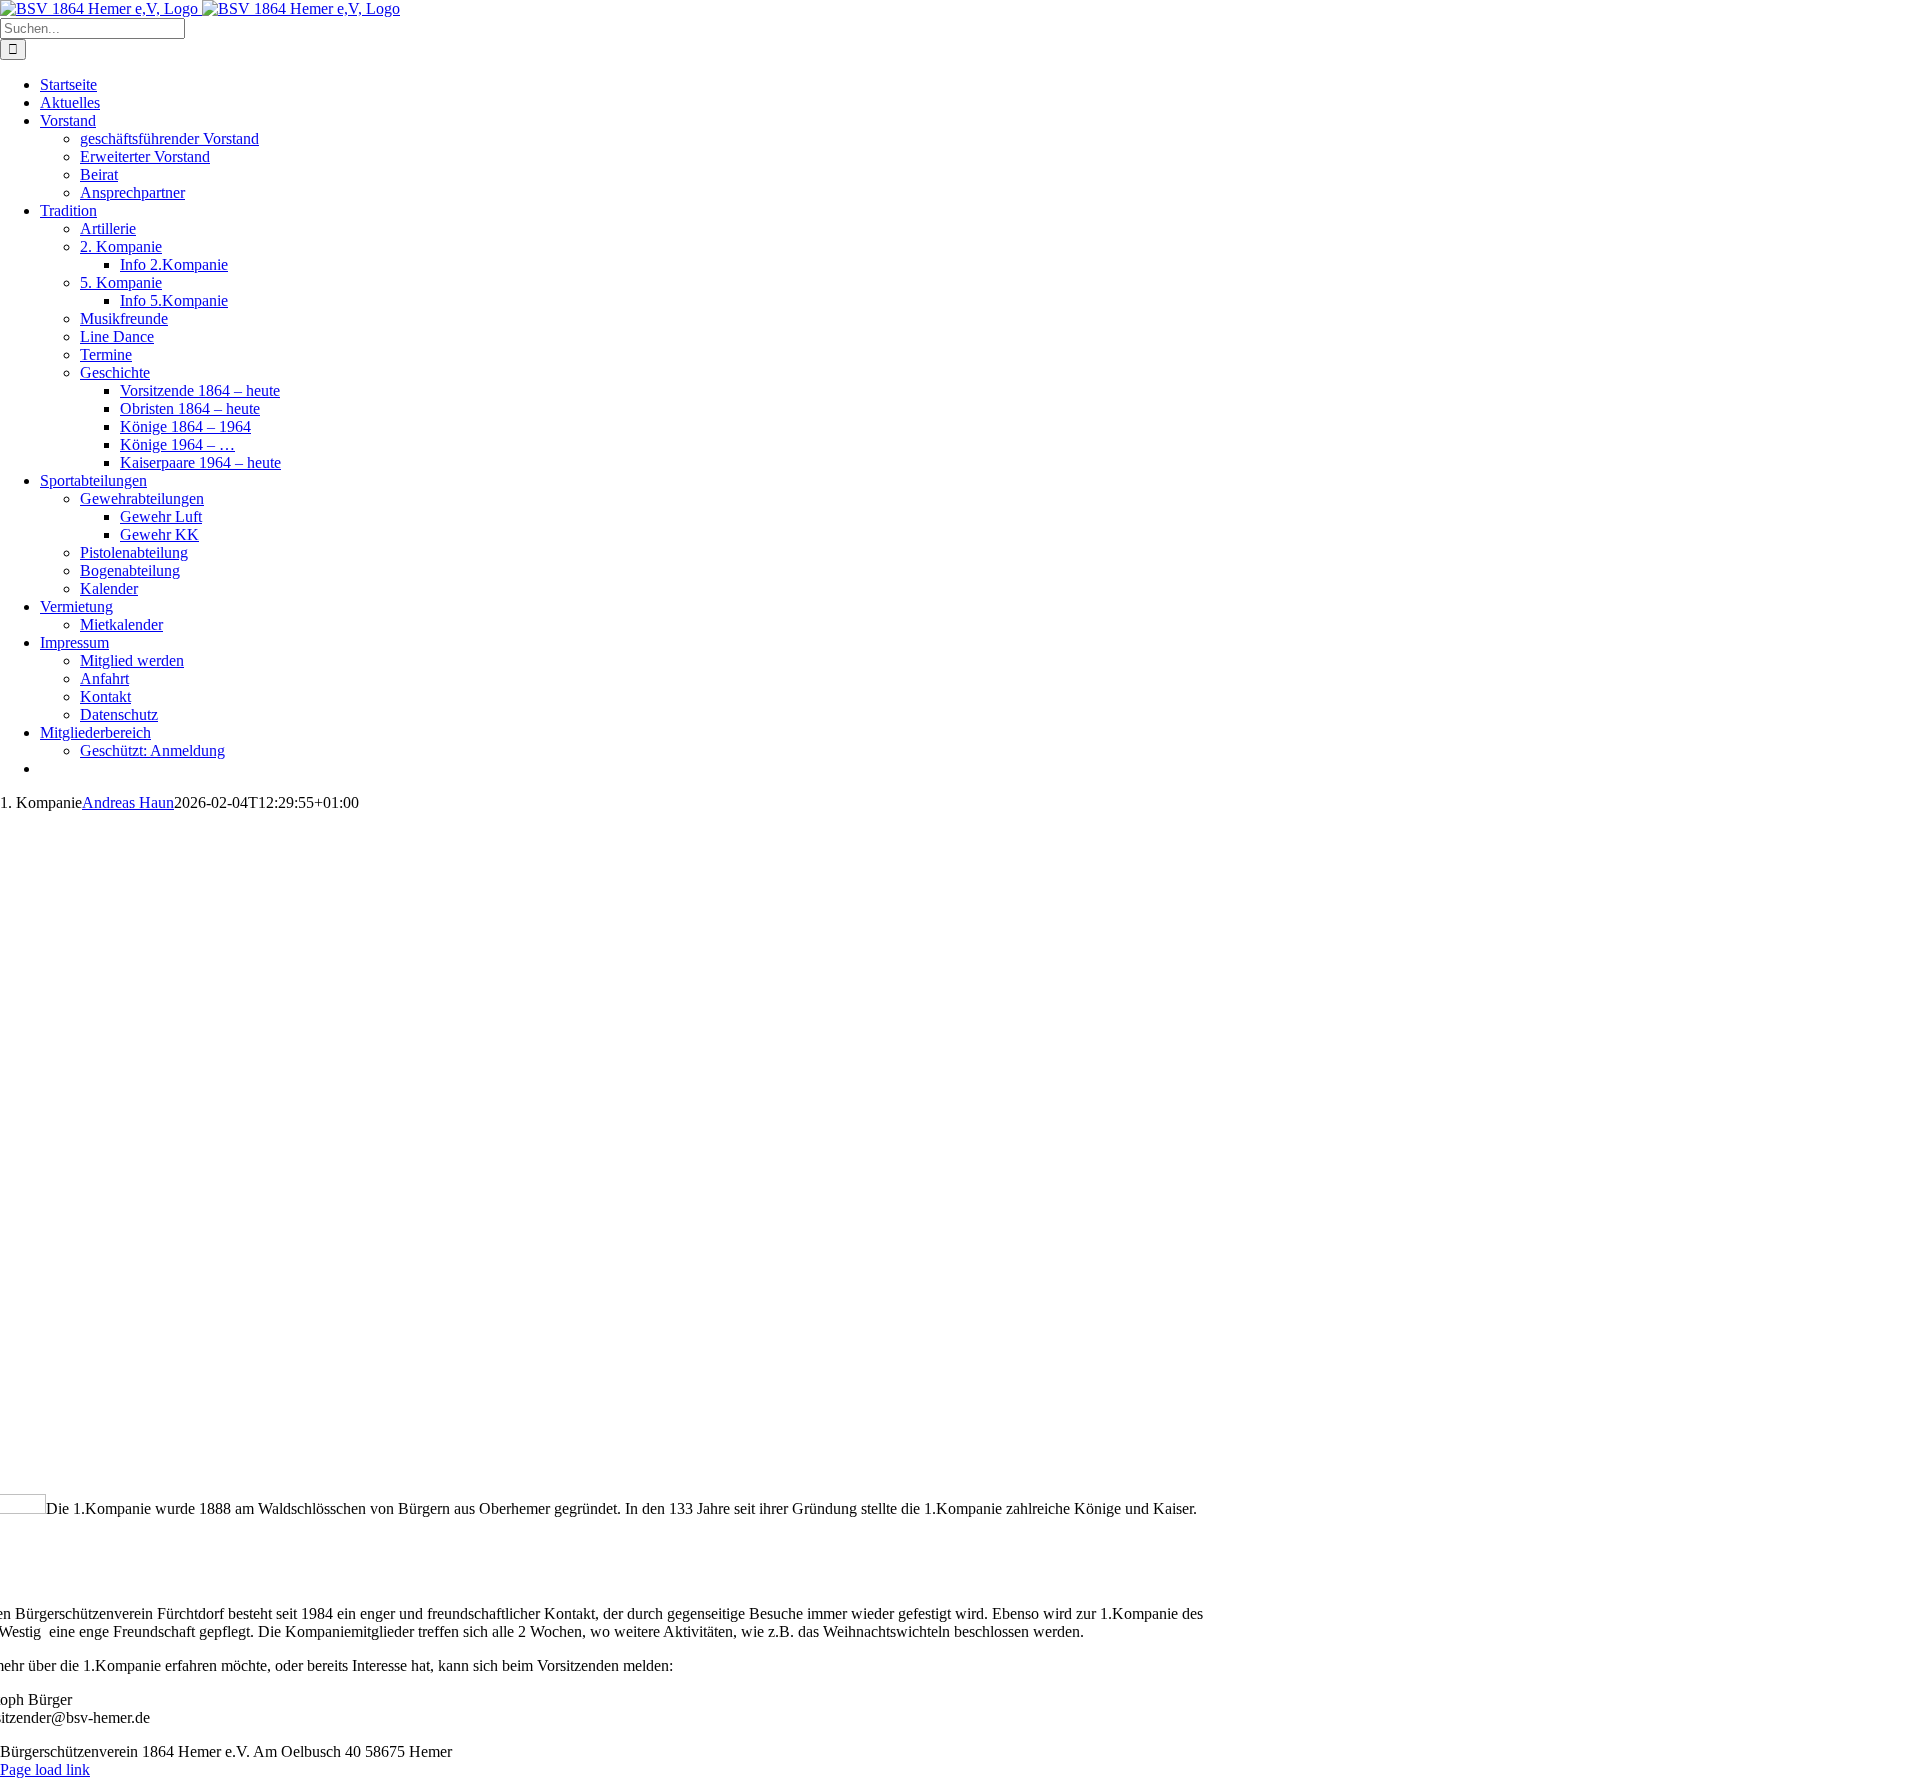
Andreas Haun (128, 802)
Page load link (45, 1769)
